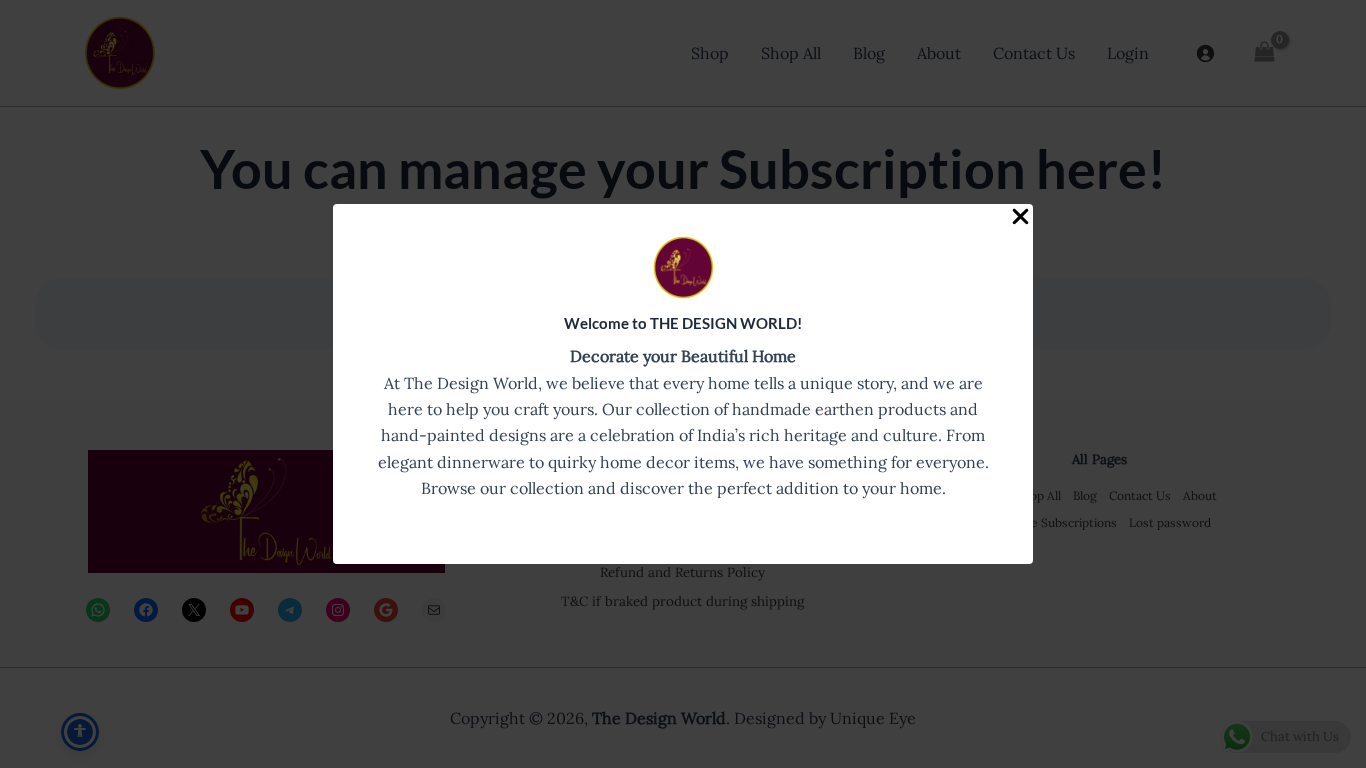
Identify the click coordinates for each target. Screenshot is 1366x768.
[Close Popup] (1020, 217)
